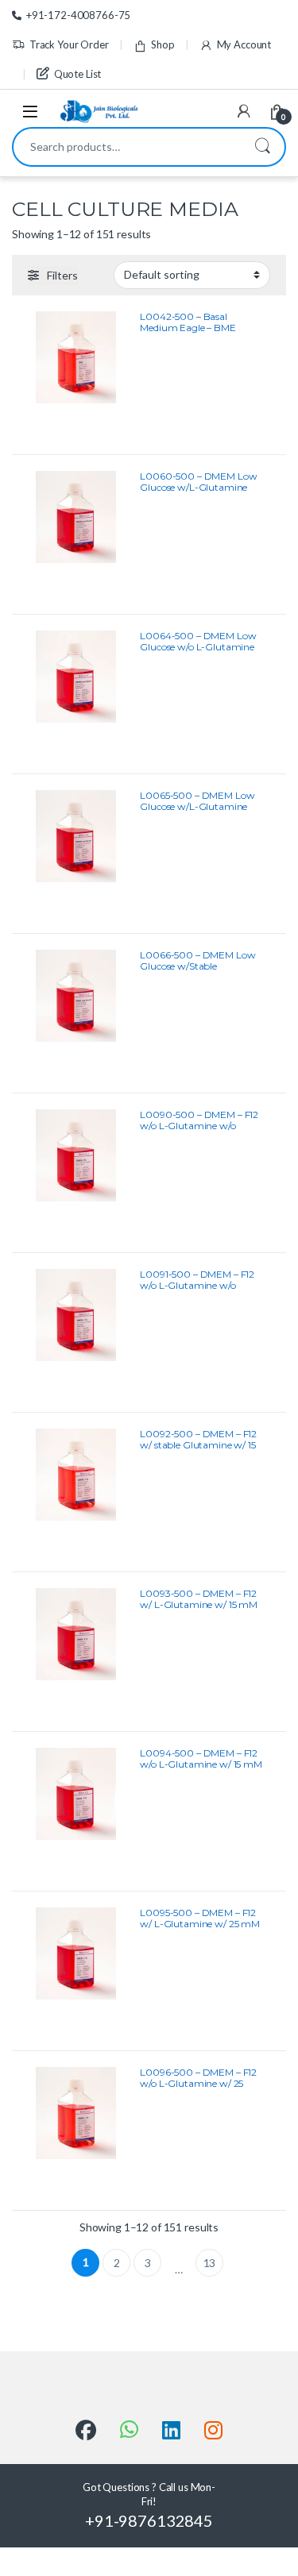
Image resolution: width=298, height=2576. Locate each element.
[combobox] (127, 147)
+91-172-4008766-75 (78, 15)
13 (210, 2263)
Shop (163, 44)
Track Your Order (69, 44)
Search (262, 147)
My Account (244, 44)
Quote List (77, 74)
